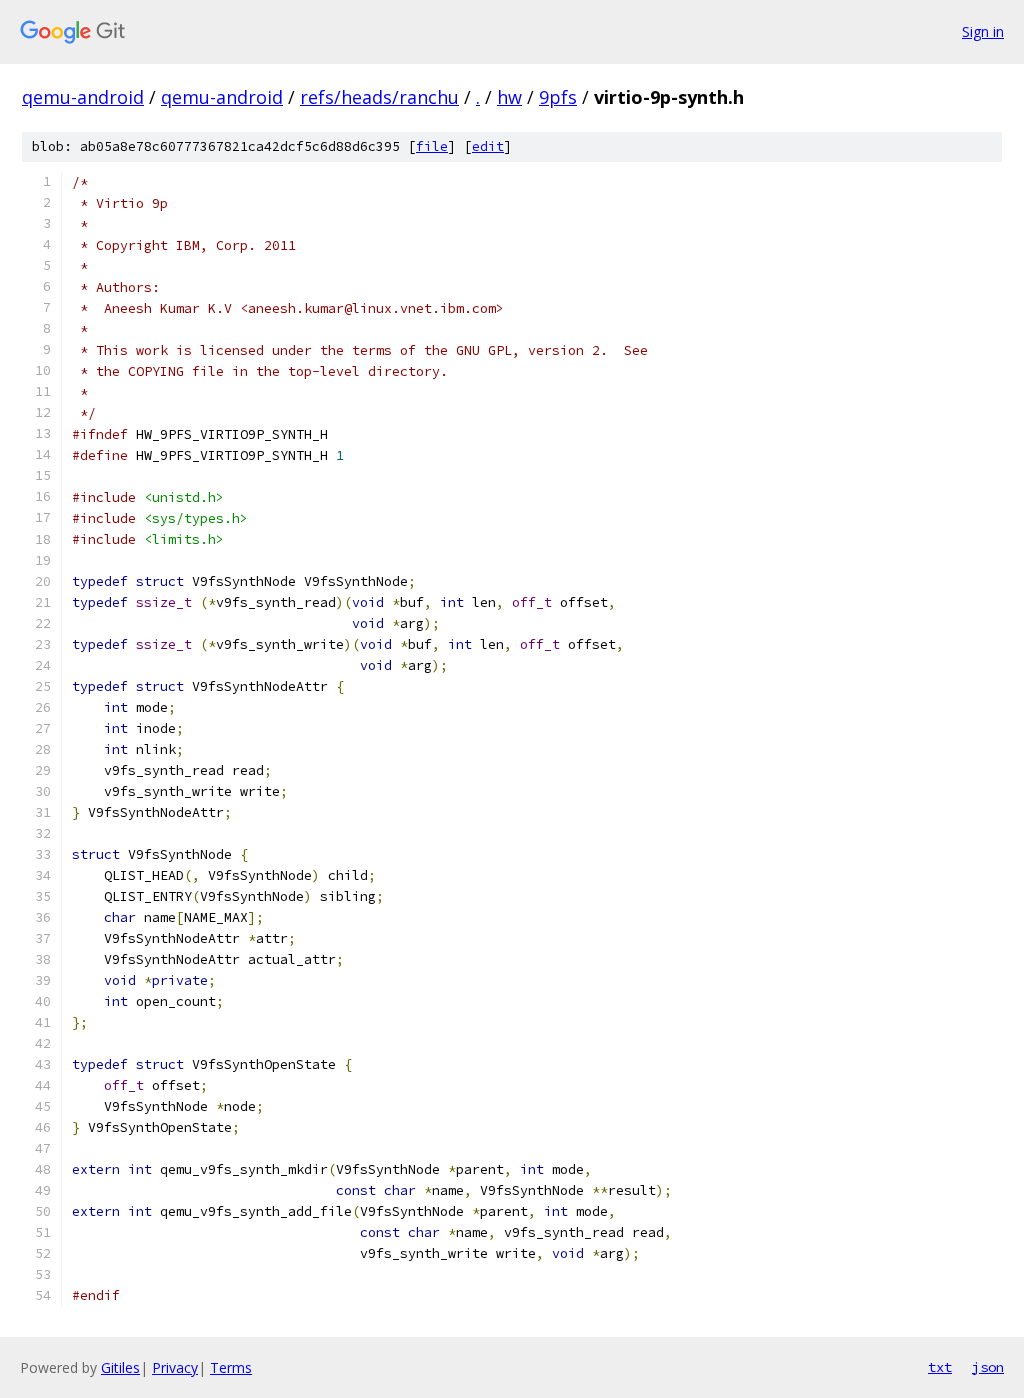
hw (509, 97)
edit (488, 146)
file (432, 146)
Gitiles (120, 1367)
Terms (231, 1367)
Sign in (983, 31)
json (988, 1367)
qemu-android (83, 97)
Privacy (175, 1367)
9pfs (558, 97)
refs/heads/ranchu (379, 97)
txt (940, 1367)
